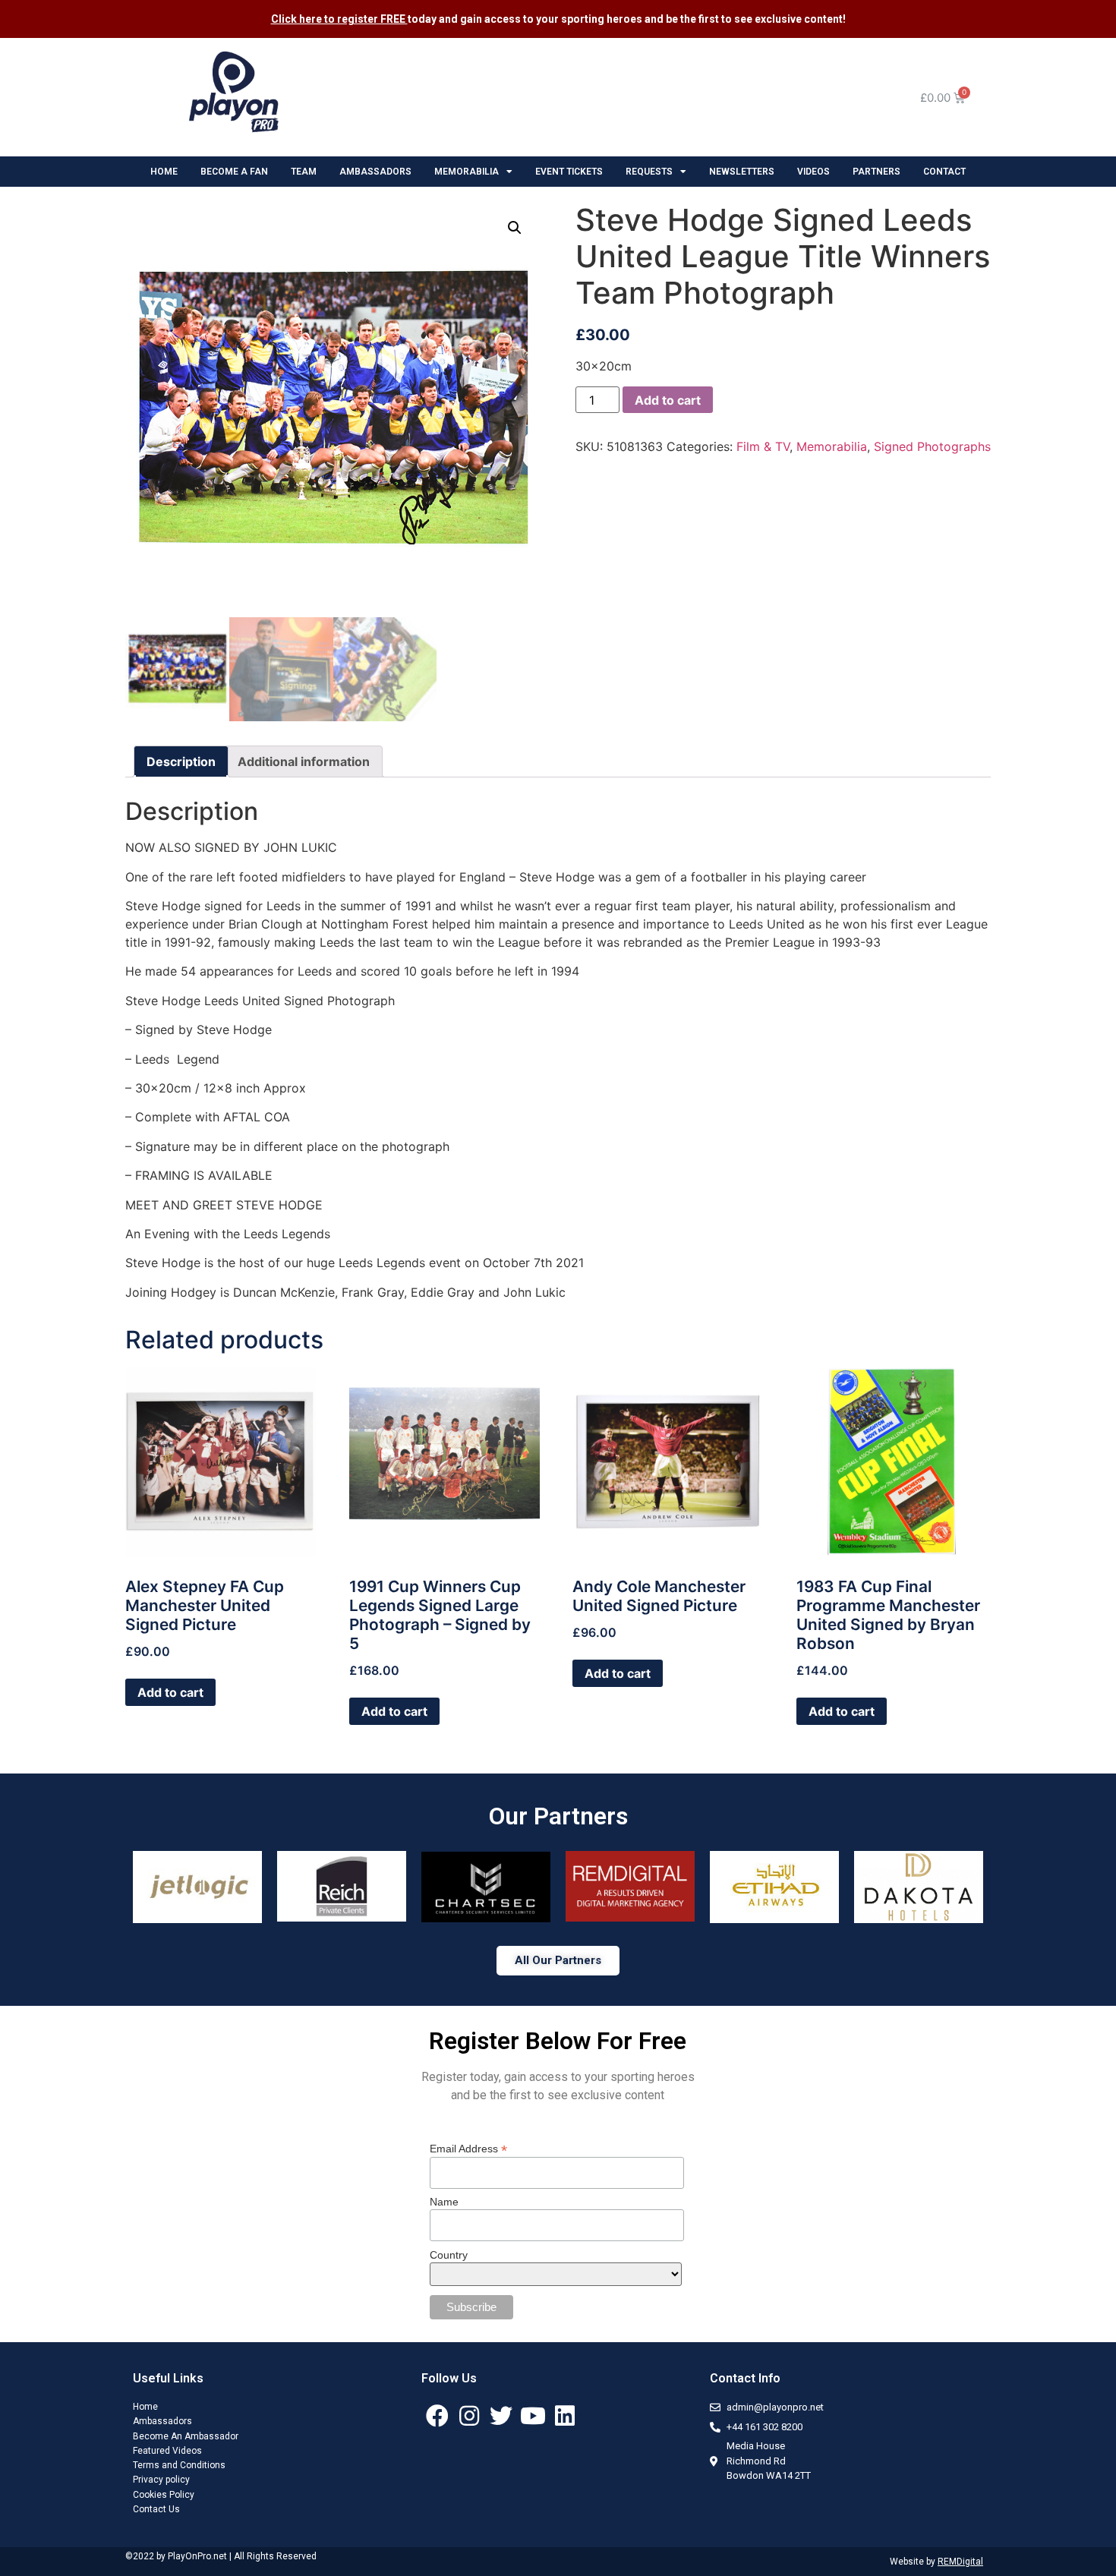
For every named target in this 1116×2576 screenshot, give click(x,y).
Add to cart (668, 400)
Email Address (468, 2148)
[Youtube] (533, 2416)
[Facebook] (437, 2416)
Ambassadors (162, 2421)
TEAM (304, 172)
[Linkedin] (565, 2416)
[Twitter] (501, 2416)
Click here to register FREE (339, 19)
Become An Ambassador (186, 2436)
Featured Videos (167, 2451)
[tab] (181, 761)
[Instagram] (469, 2416)
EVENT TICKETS (569, 172)
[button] (558, 1961)
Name (444, 2202)
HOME (164, 172)
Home (145, 2407)
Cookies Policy (164, 2495)
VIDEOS (813, 172)
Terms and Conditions (179, 2465)
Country (449, 2255)
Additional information (304, 761)
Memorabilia (832, 446)
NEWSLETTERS (742, 172)
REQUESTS (649, 172)
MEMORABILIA (467, 172)
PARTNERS (876, 172)
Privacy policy (161, 2480)
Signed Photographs (932, 446)
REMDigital (960, 2562)
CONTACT (944, 172)
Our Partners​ (558, 1816)
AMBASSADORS (375, 172)
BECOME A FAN (234, 172)
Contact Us (156, 2509)
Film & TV (763, 446)
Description (181, 761)
